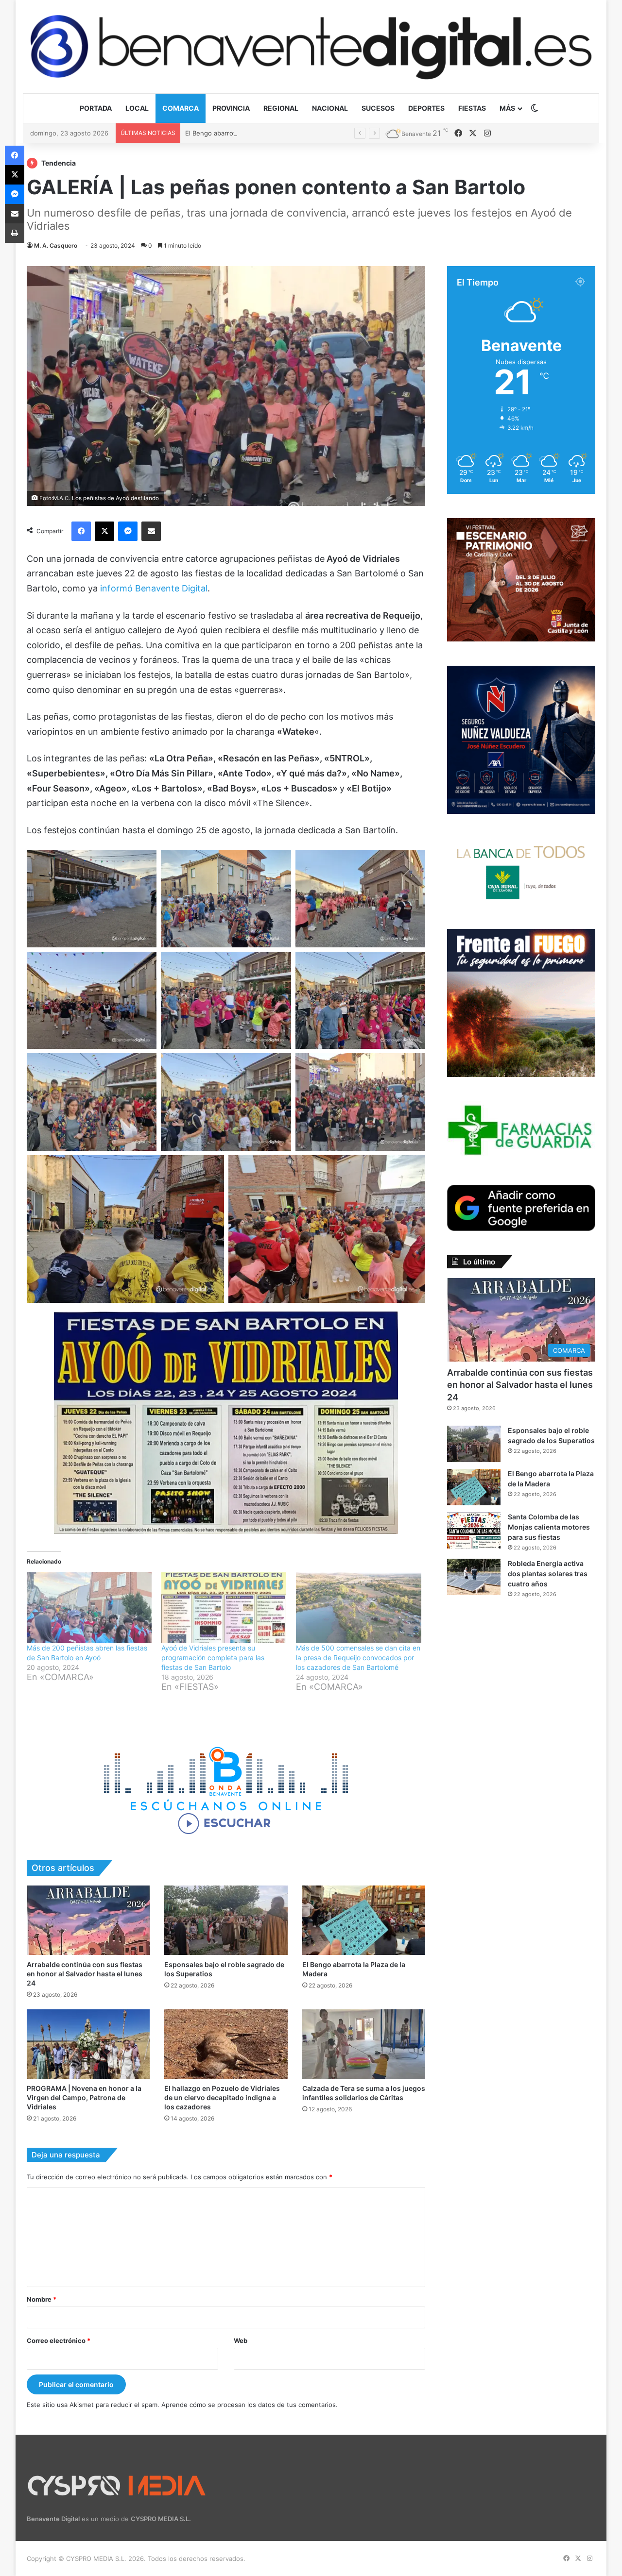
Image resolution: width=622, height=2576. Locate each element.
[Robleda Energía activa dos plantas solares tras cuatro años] (474, 1577)
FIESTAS (472, 108)
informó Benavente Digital (154, 588)
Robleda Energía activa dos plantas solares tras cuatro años (548, 1574)
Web (241, 2340)
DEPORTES (426, 108)
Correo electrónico (59, 2340)
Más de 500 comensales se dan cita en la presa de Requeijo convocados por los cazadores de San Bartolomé (358, 1658)
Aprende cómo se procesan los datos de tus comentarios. (250, 2405)
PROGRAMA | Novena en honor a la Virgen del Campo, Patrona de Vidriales (84, 2097)
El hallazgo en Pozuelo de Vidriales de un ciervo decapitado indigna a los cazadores (222, 2097)
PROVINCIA (231, 108)
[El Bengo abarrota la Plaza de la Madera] (364, 1920)
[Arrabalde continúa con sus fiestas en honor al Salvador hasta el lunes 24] (88, 1920)
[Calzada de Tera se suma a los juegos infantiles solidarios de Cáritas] (364, 2044)
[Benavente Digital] (311, 46)
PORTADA (96, 108)
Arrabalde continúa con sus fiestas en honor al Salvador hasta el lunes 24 (85, 1974)
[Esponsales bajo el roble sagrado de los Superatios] (226, 1920)
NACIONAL (330, 108)
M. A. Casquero (56, 245)
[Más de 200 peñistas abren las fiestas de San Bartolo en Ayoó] (89, 1608)
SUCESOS (378, 108)
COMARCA (181, 108)
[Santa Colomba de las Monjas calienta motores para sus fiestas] (474, 1530)
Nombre (42, 2299)
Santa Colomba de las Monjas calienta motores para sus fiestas (549, 1527)
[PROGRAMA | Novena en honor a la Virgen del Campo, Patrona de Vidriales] (88, 2044)
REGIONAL (281, 108)
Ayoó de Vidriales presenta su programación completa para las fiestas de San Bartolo (213, 1658)
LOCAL (137, 108)
